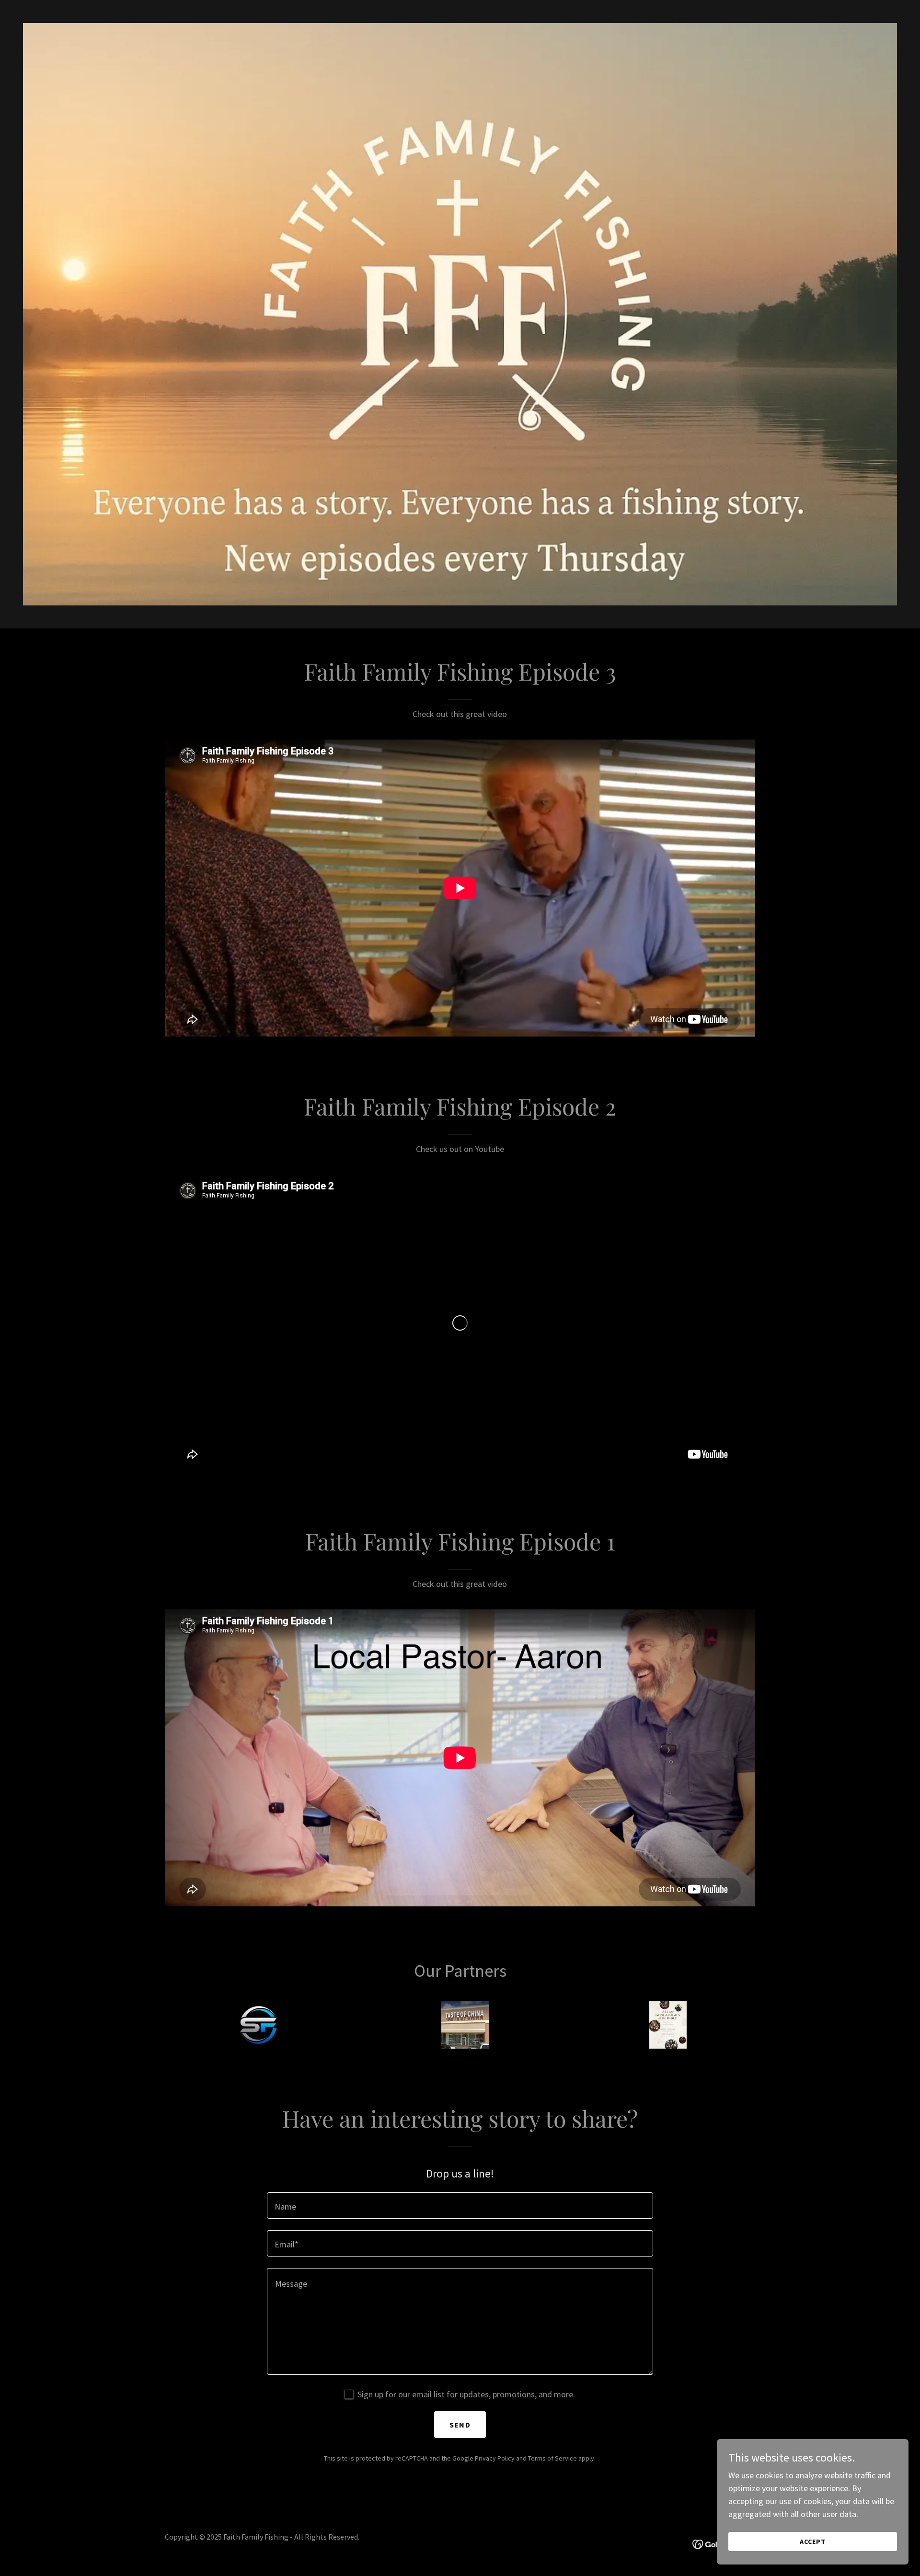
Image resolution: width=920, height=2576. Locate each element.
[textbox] (460, 2206)
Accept (813, 2542)
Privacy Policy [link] (495, 2458)
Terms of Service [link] (552, 2458)
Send (460, 2425)
